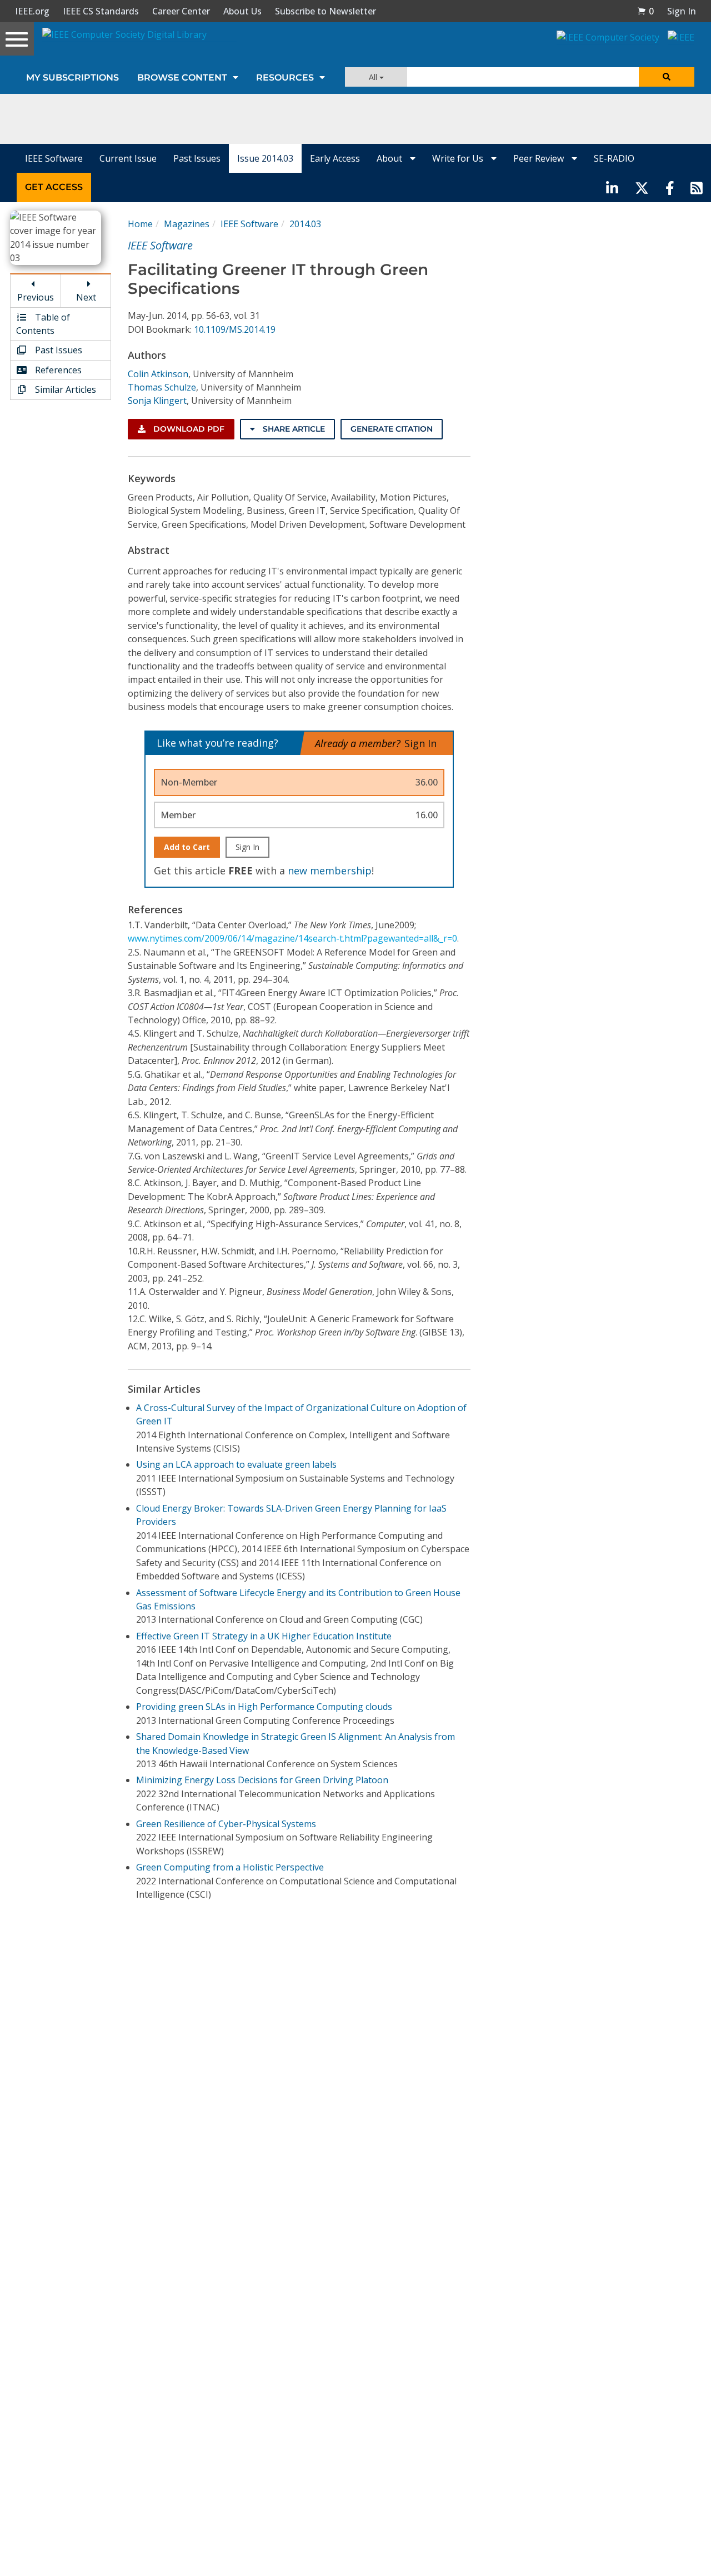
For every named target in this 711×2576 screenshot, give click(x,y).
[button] (645, 11)
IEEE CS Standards (101, 11)
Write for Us (459, 158)
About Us (242, 11)
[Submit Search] (667, 77)
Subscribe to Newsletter (326, 11)
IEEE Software (54, 158)
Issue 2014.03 (265, 158)
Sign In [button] (682, 11)
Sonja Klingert (157, 401)
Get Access (54, 187)
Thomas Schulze (162, 387)
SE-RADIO (614, 158)
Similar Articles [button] (64, 389)
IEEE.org (32, 11)
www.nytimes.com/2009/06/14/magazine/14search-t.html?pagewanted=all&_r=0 (292, 938)
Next (86, 297)
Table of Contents (43, 324)
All (374, 77)
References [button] (57, 370)
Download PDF (188, 429)
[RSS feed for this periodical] (697, 187)
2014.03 (305, 224)
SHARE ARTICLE (293, 429)
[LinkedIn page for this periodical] (612, 187)
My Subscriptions (72, 77)
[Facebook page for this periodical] (670, 187)
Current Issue (128, 158)
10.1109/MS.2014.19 (235, 329)
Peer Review (540, 158)
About (390, 158)
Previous (36, 297)
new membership (330, 871)
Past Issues (197, 158)
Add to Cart (187, 847)
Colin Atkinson (158, 374)
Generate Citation (392, 429)
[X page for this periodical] (642, 187)
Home (140, 224)
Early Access (335, 158)
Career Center (181, 11)
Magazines (187, 224)
